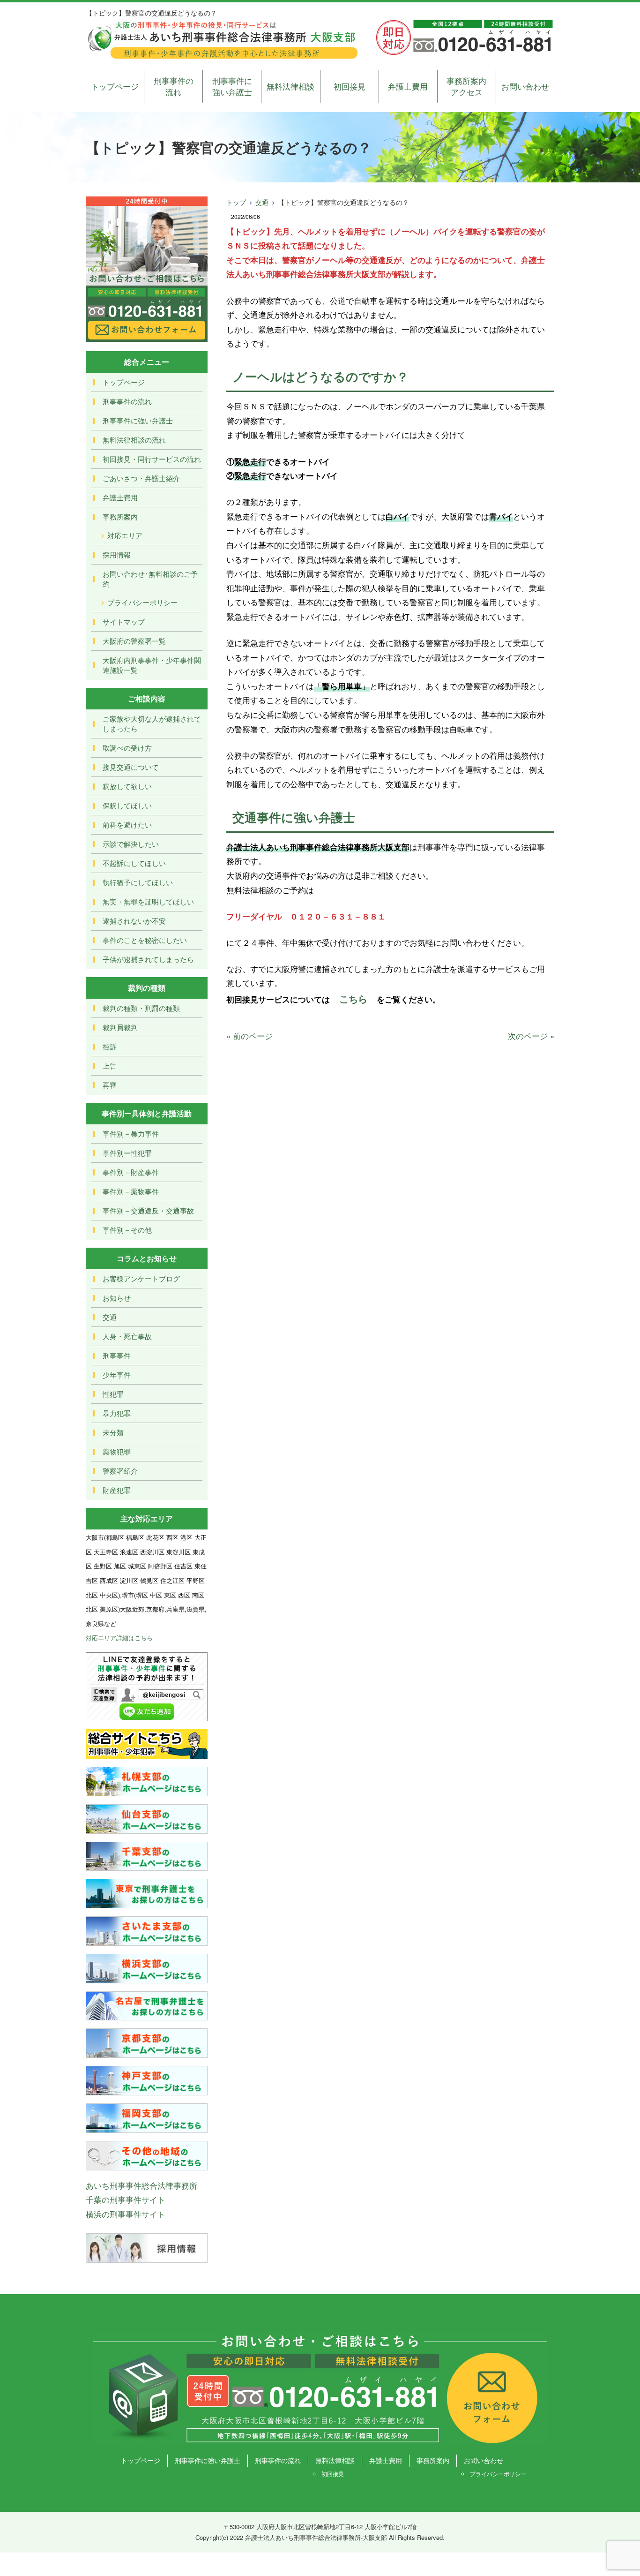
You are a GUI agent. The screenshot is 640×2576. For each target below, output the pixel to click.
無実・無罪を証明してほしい (148, 901)
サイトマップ (124, 621)
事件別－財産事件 (131, 1172)
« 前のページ (249, 1036)
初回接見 (350, 86)
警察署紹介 (120, 1471)
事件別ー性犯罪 (127, 1153)
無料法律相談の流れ (134, 440)
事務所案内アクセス (466, 86)
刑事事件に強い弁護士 (232, 86)
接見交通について (131, 767)
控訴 (110, 1046)
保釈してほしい (127, 805)
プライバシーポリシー (142, 602)
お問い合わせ (525, 86)
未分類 (113, 1432)
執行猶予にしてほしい (138, 882)
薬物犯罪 (117, 1451)
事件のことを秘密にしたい (145, 940)
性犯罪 (113, 1394)
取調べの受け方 (127, 748)
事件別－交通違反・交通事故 (148, 1210)
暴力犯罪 (117, 1413)
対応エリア (125, 535)
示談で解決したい (131, 844)
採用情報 (117, 554)
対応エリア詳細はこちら (119, 1638)
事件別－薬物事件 (131, 1191)
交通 (262, 202)
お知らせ (117, 1298)
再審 (110, 1085)
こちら (353, 998)
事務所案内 (120, 516)
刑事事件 (117, 1355)
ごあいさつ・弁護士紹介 (141, 478)
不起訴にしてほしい (134, 863)
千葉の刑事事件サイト (126, 2199)
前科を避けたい (127, 825)
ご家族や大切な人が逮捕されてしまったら (152, 723)
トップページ (115, 86)
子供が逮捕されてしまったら (148, 959)
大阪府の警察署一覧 (134, 641)
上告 (110, 1066)
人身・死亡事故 (127, 1336)
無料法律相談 (290, 86)
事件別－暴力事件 (131, 1134)
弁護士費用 (408, 86)
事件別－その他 (127, 1230)
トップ (236, 202)
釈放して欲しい (127, 786)
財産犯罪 (117, 1490)
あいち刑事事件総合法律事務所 (141, 2185)
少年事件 (117, 1375)
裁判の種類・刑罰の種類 (141, 1008)
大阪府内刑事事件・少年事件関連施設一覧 (152, 665)
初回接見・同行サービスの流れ (152, 459)
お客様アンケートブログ (141, 1278)
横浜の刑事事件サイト (126, 2214)
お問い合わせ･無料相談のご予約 (150, 579)
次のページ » (531, 1036)
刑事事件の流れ (174, 86)
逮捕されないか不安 (134, 921)
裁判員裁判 (120, 1027)
